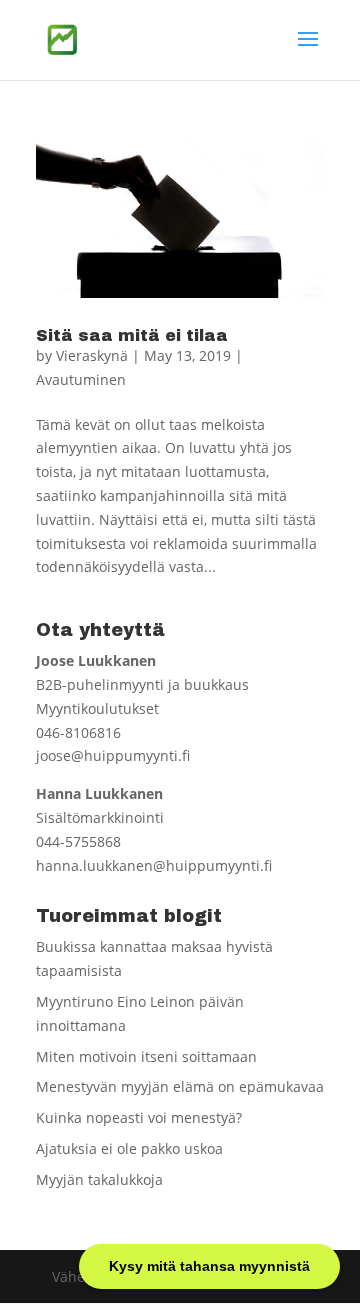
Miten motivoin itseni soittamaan (146, 1056)
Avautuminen (81, 379)
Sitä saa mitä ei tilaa (132, 335)
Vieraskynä (92, 355)
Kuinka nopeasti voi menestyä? (139, 1117)
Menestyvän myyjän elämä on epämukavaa (180, 1086)
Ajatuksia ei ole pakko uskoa (129, 1148)
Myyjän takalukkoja (99, 1179)
